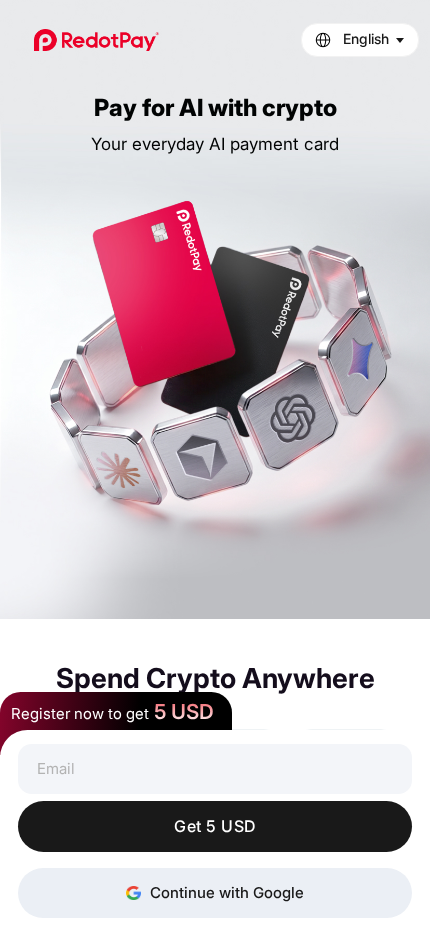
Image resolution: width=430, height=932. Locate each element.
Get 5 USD (214, 826)
